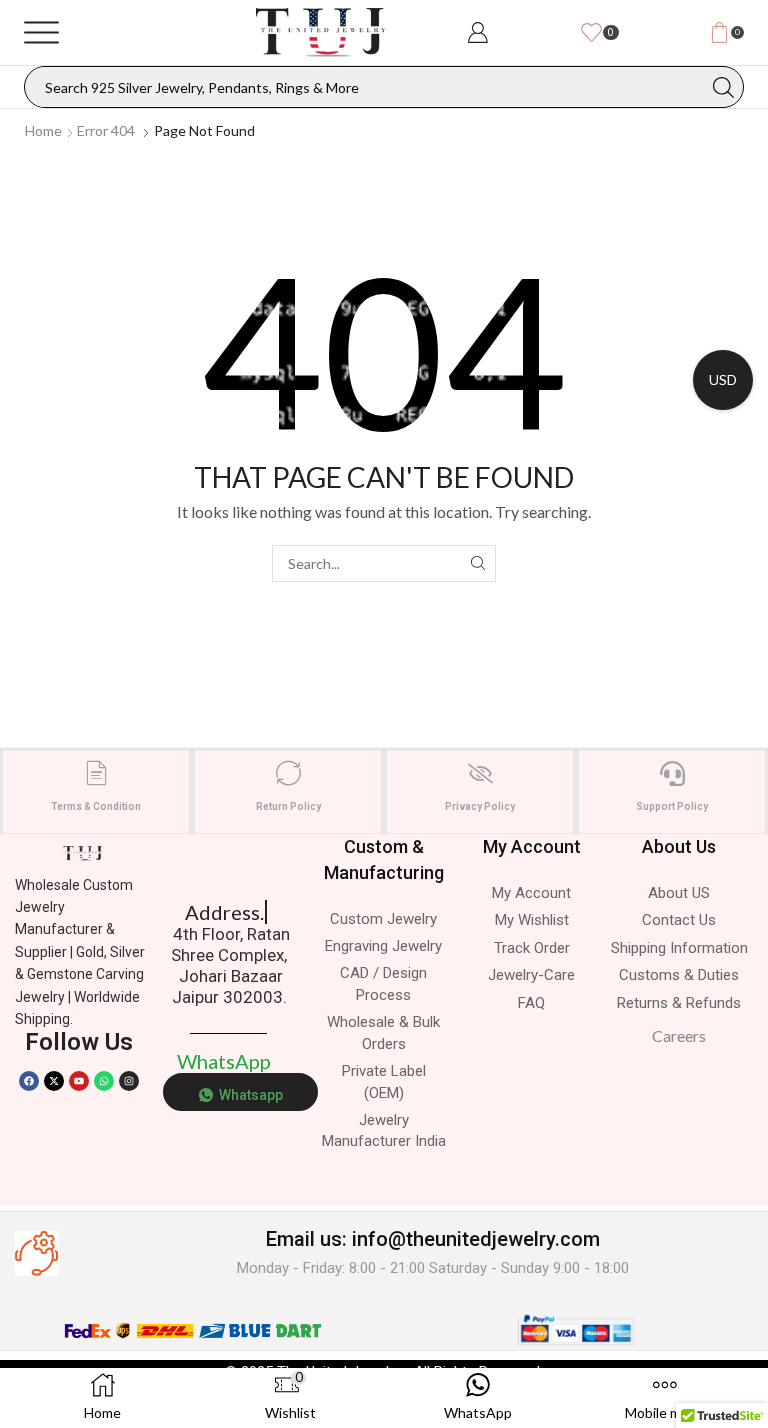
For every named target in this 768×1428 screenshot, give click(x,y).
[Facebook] (29, 1081)
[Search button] (723, 87)
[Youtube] (79, 1081)
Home (43, 130)
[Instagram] (129, 1081)
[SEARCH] (477, 563)
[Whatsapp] (104, 1081)
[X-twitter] (54, 1081)
